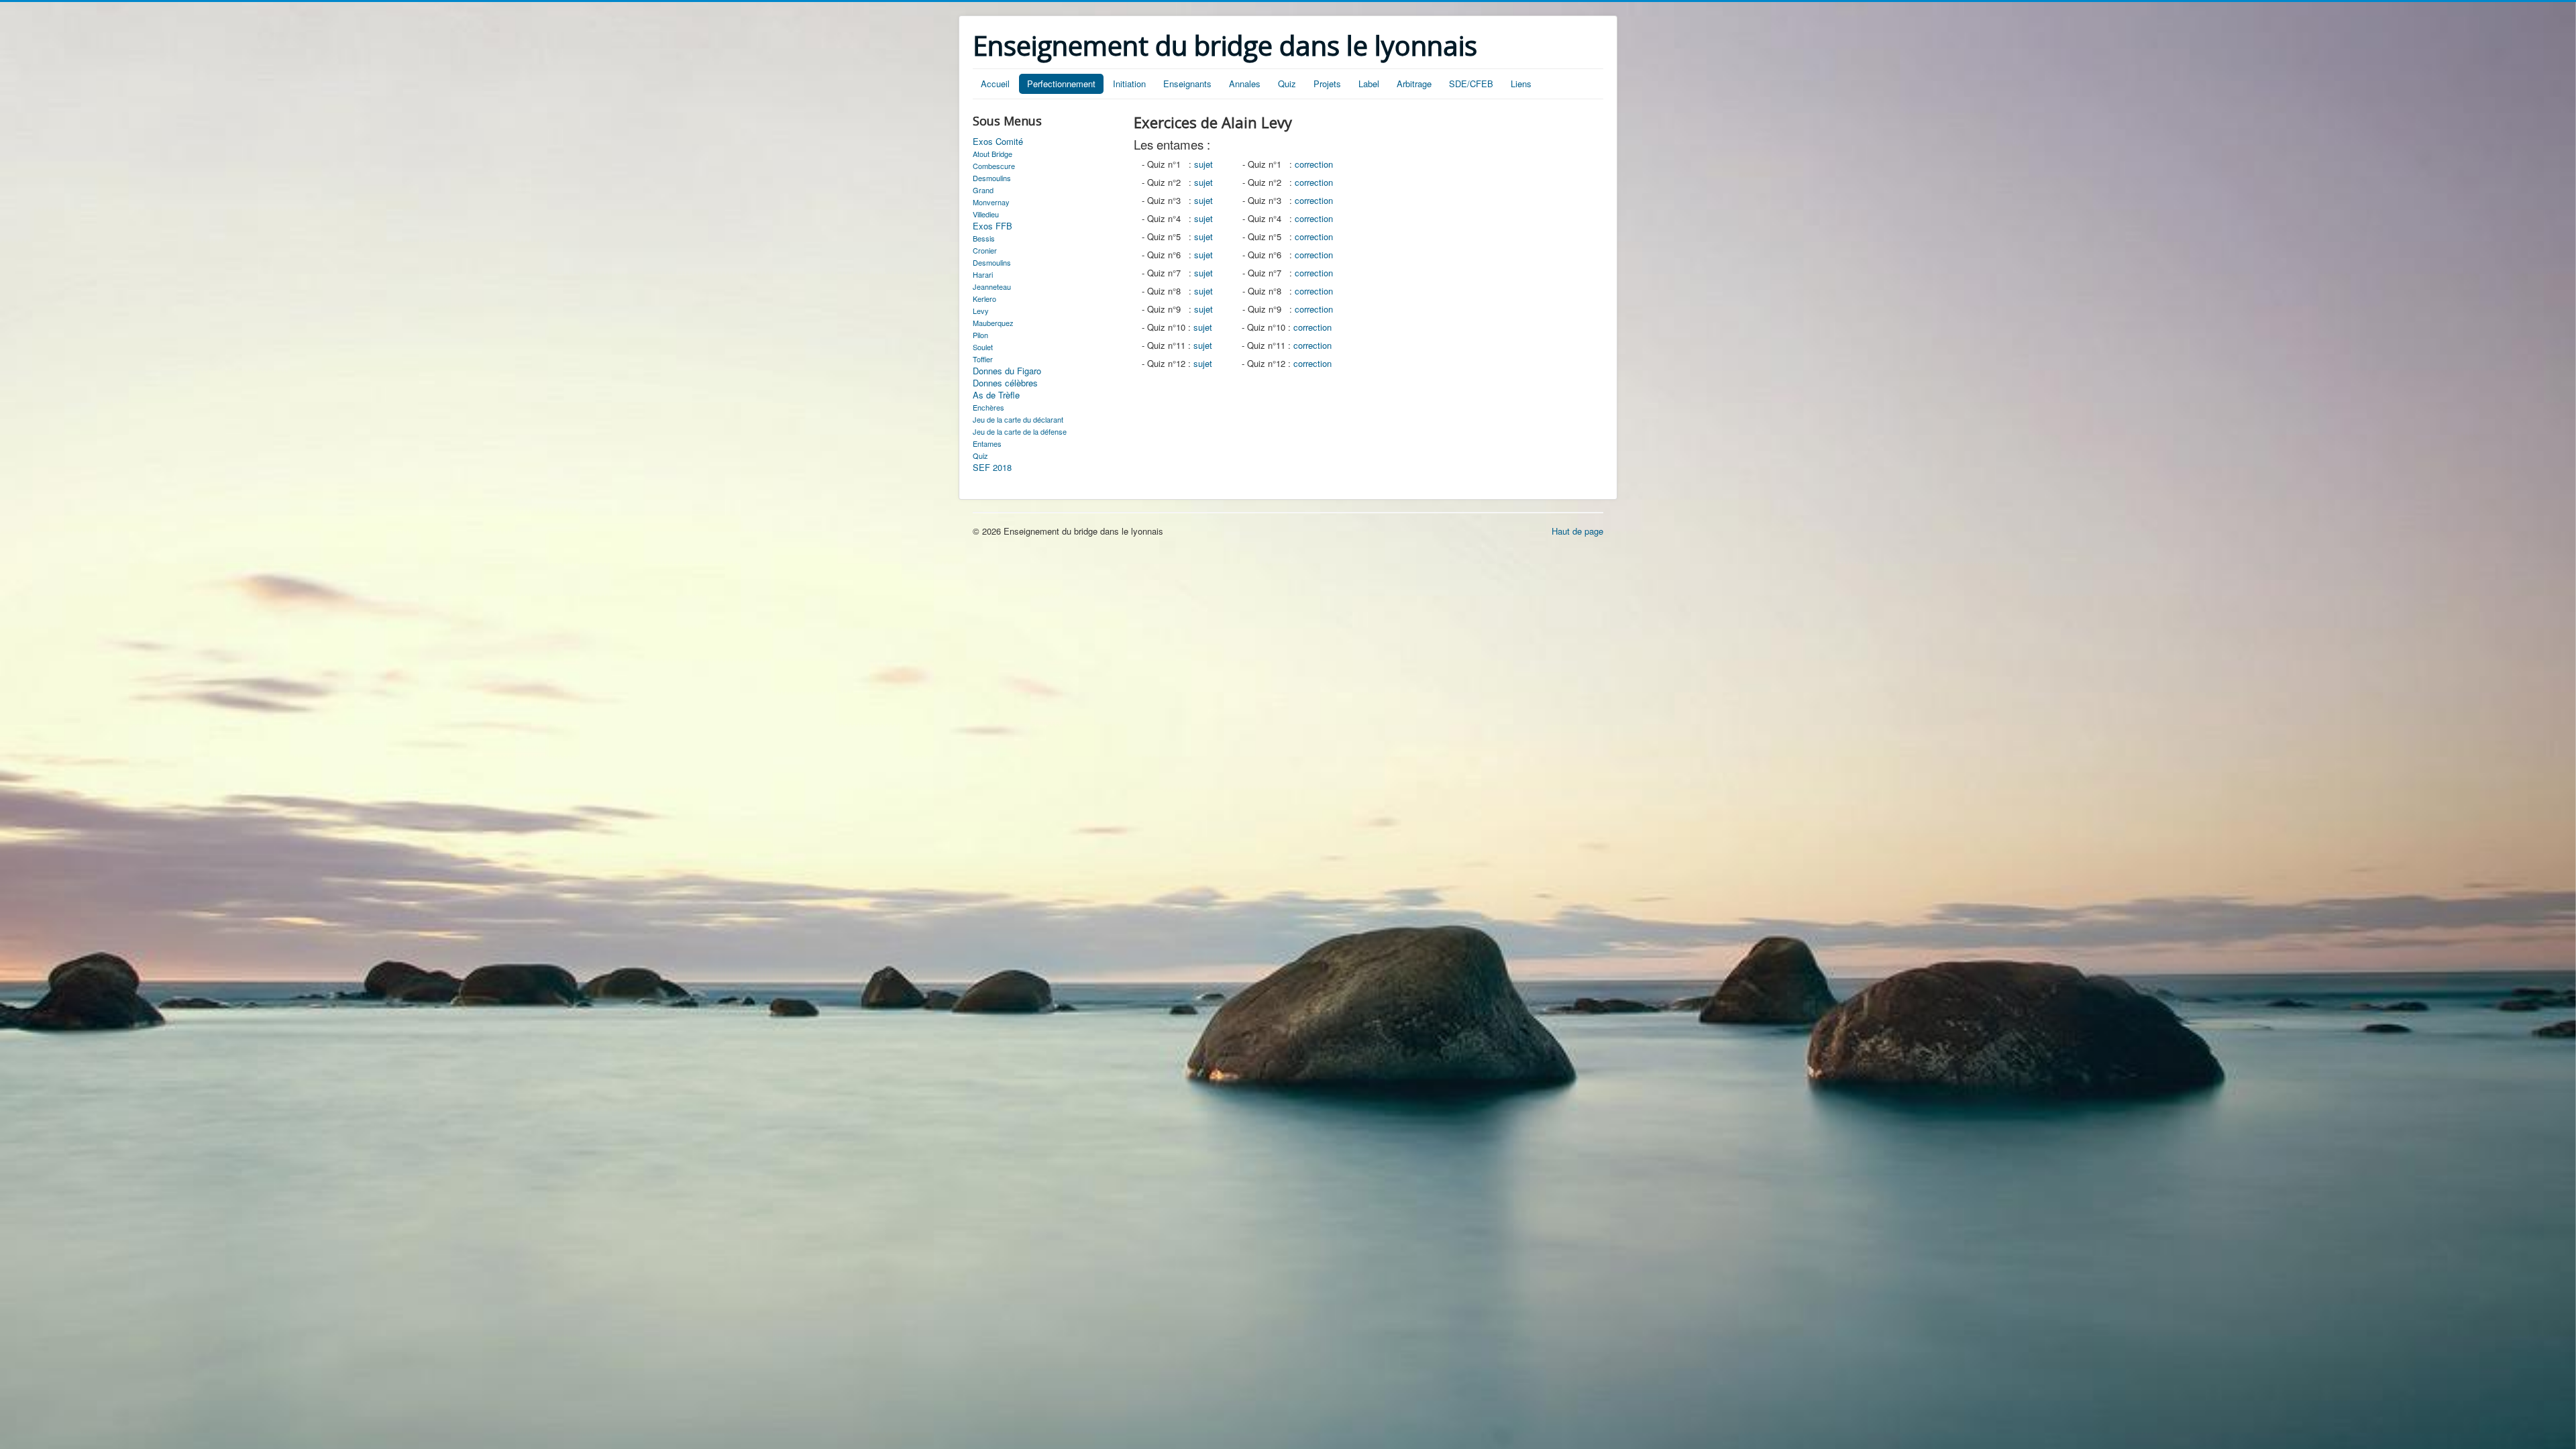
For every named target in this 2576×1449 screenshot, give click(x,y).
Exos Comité (998, 142)
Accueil (995, 84)
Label (1369, 84)
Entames (987, 443)
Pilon (980, 335)
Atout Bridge (992, 154)
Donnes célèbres (1005, 383)
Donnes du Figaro (1007, 371)
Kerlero (984, 299)
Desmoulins (992, 178)
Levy (981, 311)
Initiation (1129, 84)
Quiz (1287, 84)
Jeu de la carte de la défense (1020, 431)
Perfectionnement (1061, 84)
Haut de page (1577, 531)
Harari (983, 274)
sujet (1203, 164)
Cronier (985, 250)
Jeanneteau (992, 286)
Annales (1245, 84)
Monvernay (991, 202)
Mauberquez (993, 323)
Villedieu (986, 214)
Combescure (994, 166)
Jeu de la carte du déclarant (1018, 419)
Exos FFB (992, 226)
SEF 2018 (992, 468)
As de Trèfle (996, 395)
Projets (1327, 84)
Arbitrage (1414, 84)
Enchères (988, 407)
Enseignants (1187, 84)
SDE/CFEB (1471, 84)
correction (1314, 164)
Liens (1521, 84)
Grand (983, 190)
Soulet (983, 347)
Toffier (983, 359)
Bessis (984, 238)
